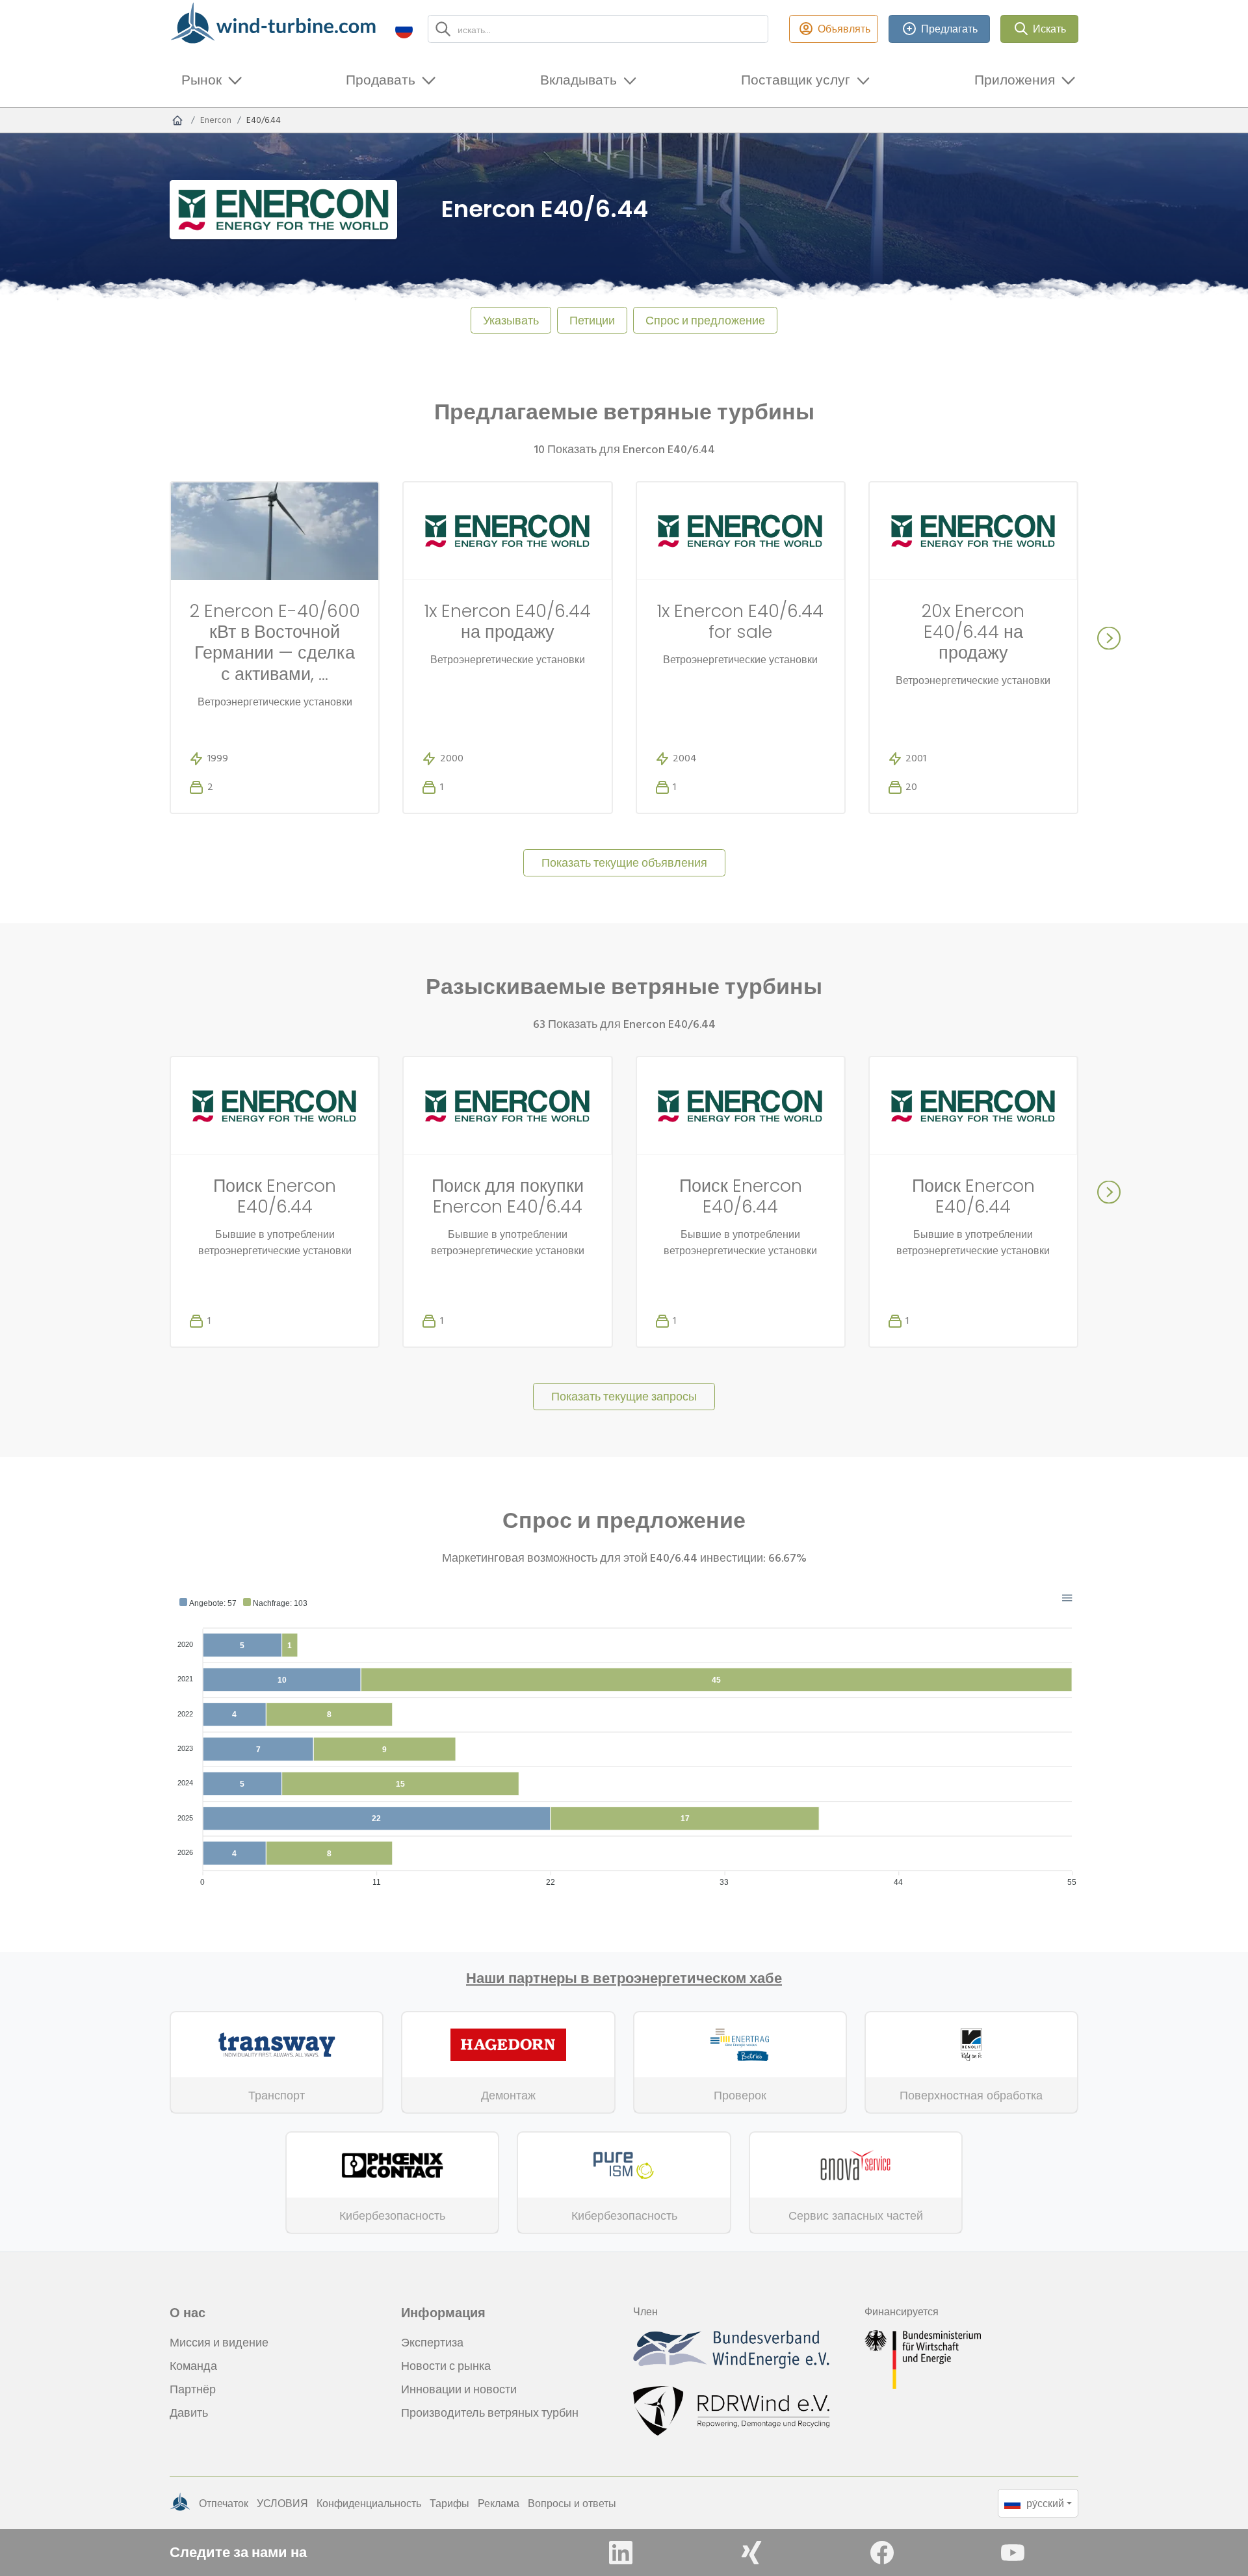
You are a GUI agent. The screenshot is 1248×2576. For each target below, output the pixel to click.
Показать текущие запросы (624, 1396)
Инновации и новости (459, 2389)
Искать (1049, 29)
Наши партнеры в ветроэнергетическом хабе (624, 1978)
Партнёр (193, 2389)
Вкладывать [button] (578, 80)
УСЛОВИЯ (282, 2503)
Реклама (499, 2503)
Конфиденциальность (369, 2503)
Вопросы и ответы (572, 2503)
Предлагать (949, 29)
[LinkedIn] (621, 2553)
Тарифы (449, 2503)
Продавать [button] (381, 80)
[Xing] (751, 2553)
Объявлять (844, 29)
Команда (193, 2366)
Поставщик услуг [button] (796, 80)
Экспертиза (432, 2342)
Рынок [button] (201, 80)
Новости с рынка (446, 2366)
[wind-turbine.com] (177, 120)
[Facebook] (882, 2553)
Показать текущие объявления (624, 862)
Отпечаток (224, 2503)
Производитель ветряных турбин (490, 2412)
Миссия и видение (219, 2342)
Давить (189, 2412)
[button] (404, 29)
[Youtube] (1013, 2553)
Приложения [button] (1015, 80)
